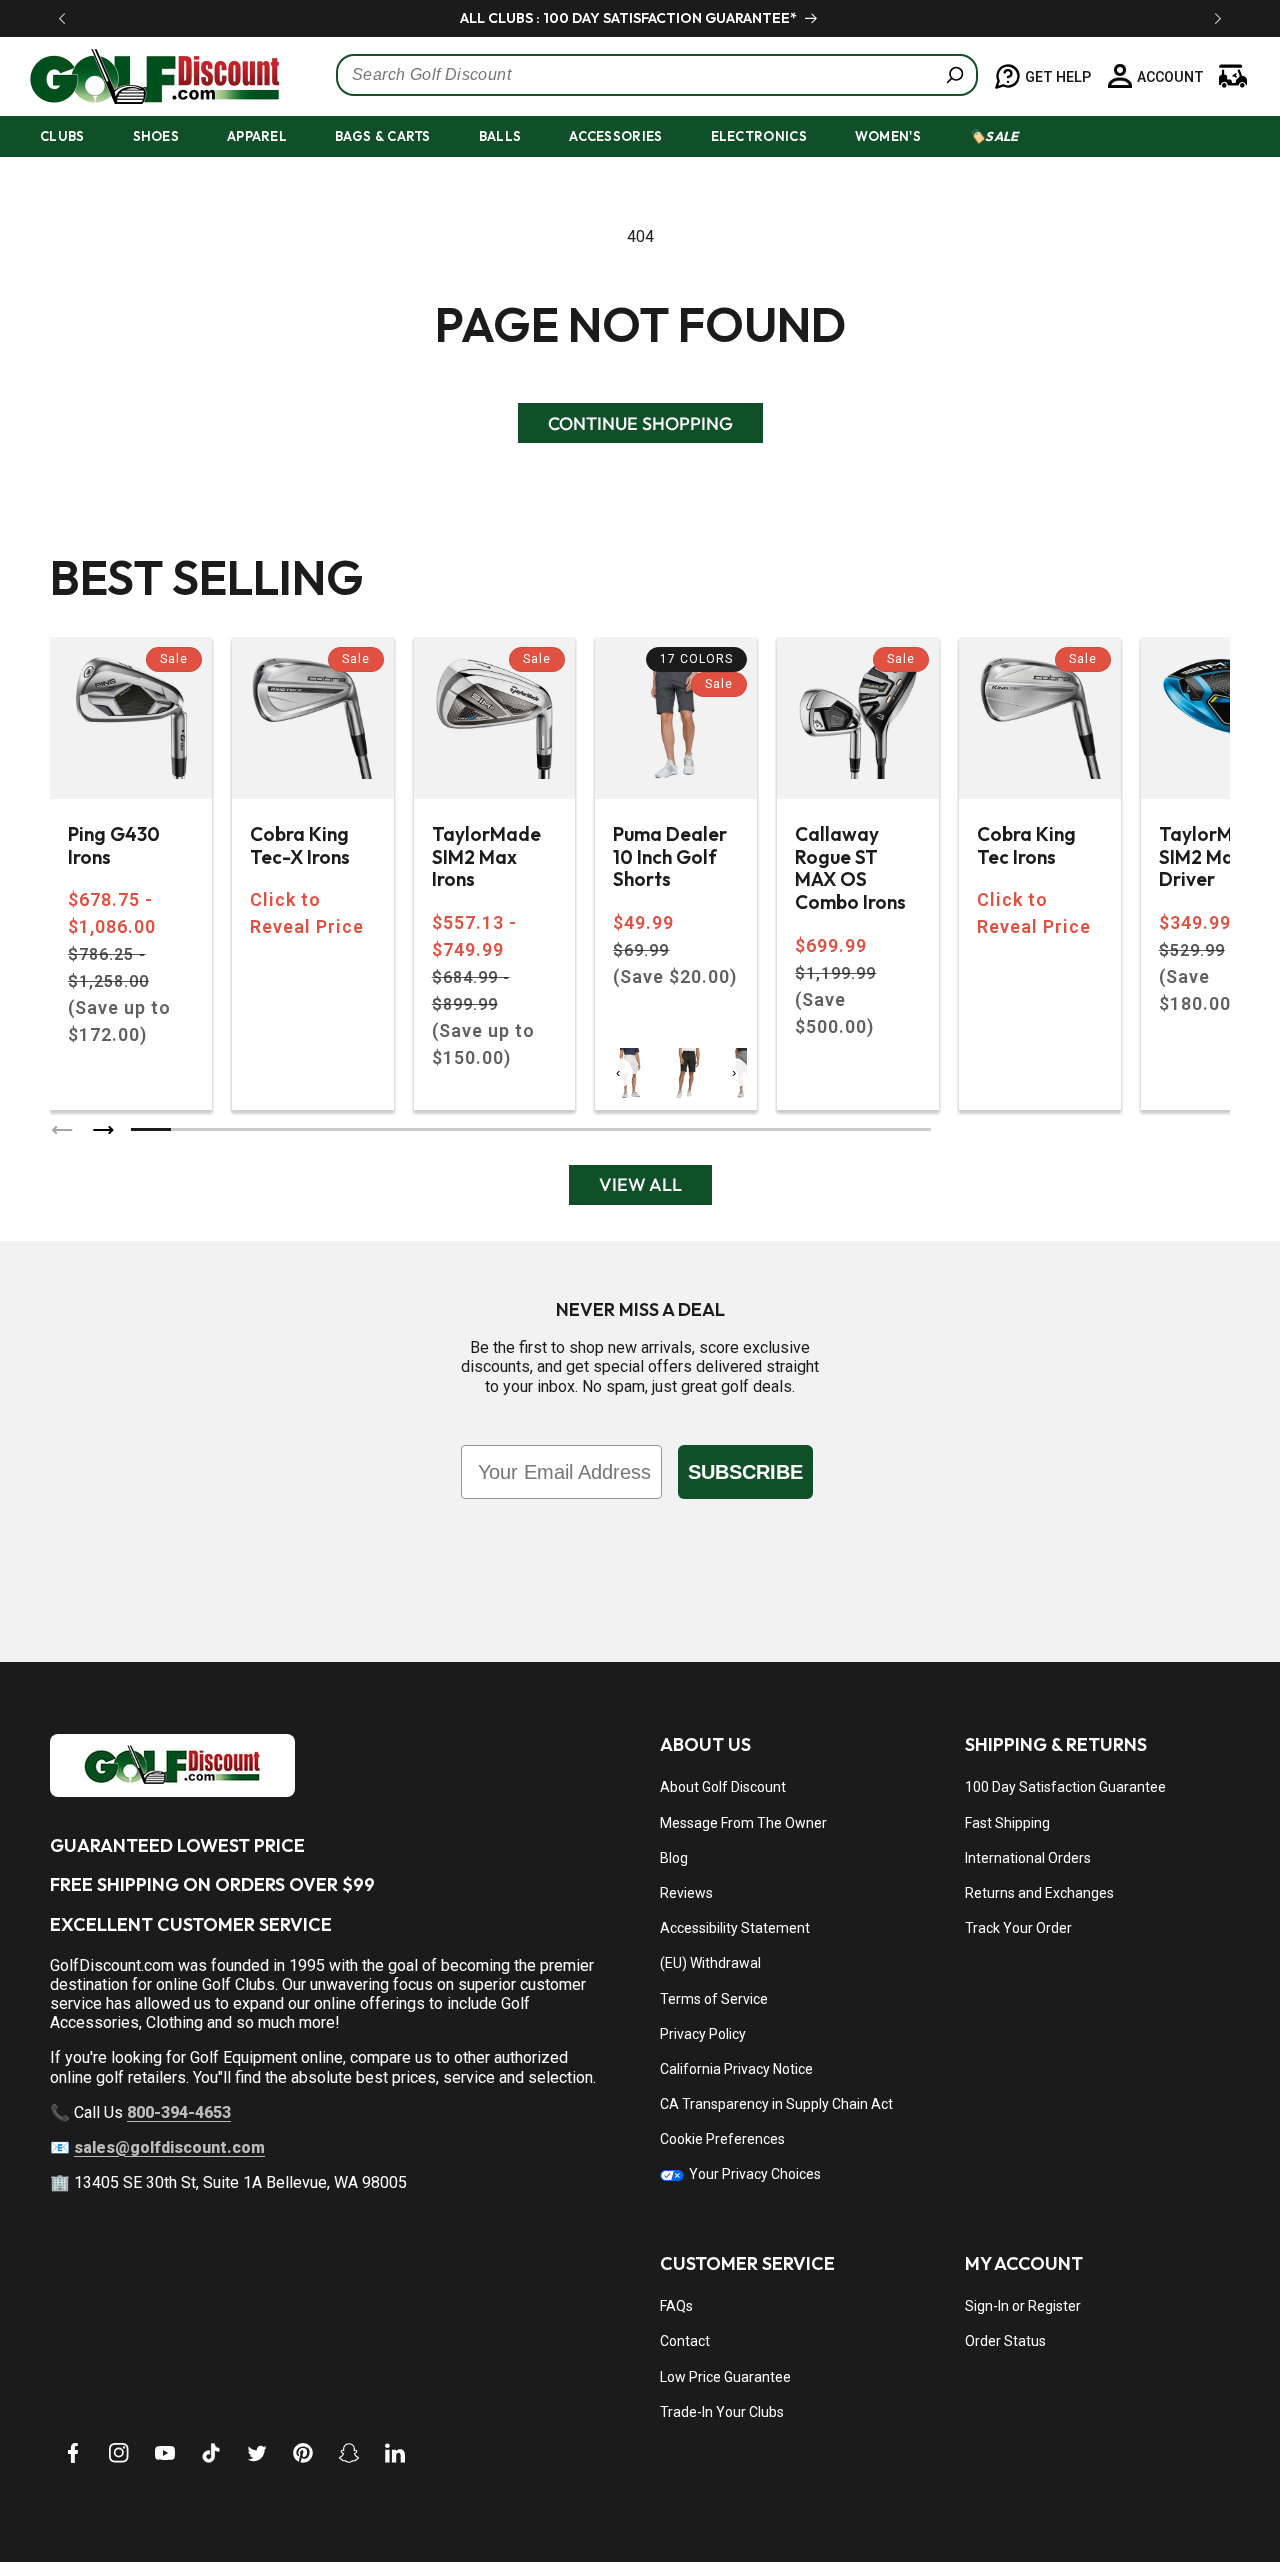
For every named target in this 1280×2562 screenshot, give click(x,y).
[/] (144, 76)
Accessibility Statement (735, 1928)
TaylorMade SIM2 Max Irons (486, 857)
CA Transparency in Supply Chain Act (776, 2104)
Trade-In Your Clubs (722, 2412)
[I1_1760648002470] (1108, 2487)
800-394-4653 (179, 2112)
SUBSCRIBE (745, 1472)
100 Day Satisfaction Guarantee (1065, 1787)
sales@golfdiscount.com (169, 2147)
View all (640, 1184)
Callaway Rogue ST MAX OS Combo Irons (850, 868)
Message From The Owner (743, 1823)
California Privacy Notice (736, 2069)
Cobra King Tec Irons (1026, 846)
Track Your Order (1018, 1928)
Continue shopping (640, 423)
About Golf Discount (723, 1787)
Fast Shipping (1007, 1823)
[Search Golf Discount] (955, 75)
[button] (80, 136)
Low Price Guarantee (725, 2377)
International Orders (1028, 1858)
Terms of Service (714, 1999)
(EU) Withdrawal (710, 1963)
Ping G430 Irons (114, 846)
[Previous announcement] (62, 18)
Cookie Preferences (722, 2139)
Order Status (1005, 2341)
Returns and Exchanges (1039, 1893)
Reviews (686, 1893)
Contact (685, 2341)
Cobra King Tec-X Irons (300, 846)
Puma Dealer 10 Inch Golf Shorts (670, 857)
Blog (674, 1858)
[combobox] (657, 75)
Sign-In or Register (1023, 2306)
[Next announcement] (1218, 18)
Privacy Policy (703, 2034)
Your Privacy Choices (753, 2174)
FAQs (676, 2306)
